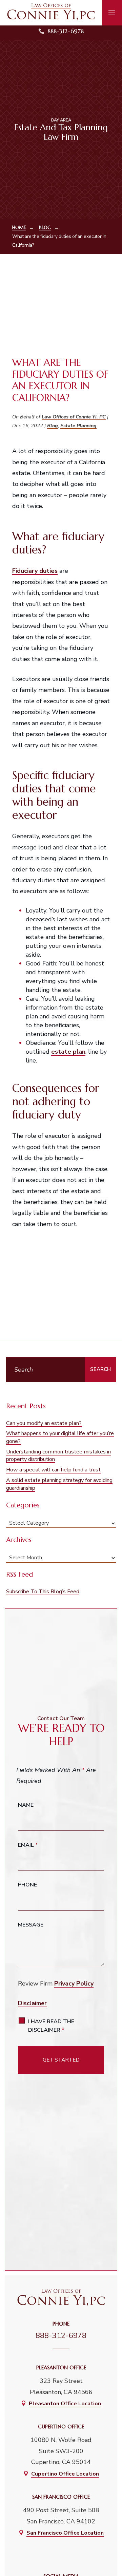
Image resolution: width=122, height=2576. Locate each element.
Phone (27, 1885)
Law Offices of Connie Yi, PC (74, 417)
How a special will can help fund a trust (53, 1470)
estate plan (68, 1052)
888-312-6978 (66, 31)
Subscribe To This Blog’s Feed (43, 1592)
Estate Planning (78, 426)
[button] (112, 13)
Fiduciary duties (35, 571)
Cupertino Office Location (65, 2474)
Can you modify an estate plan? (44, 1423)
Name (26, 1805)
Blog (53, 426)
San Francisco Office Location (65, 2533)
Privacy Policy (74, 1983)
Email (28, 1845)
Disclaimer (32, 2003)
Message (31, 1925)
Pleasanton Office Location (65, 2404)
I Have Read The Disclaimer (51, 2026)
